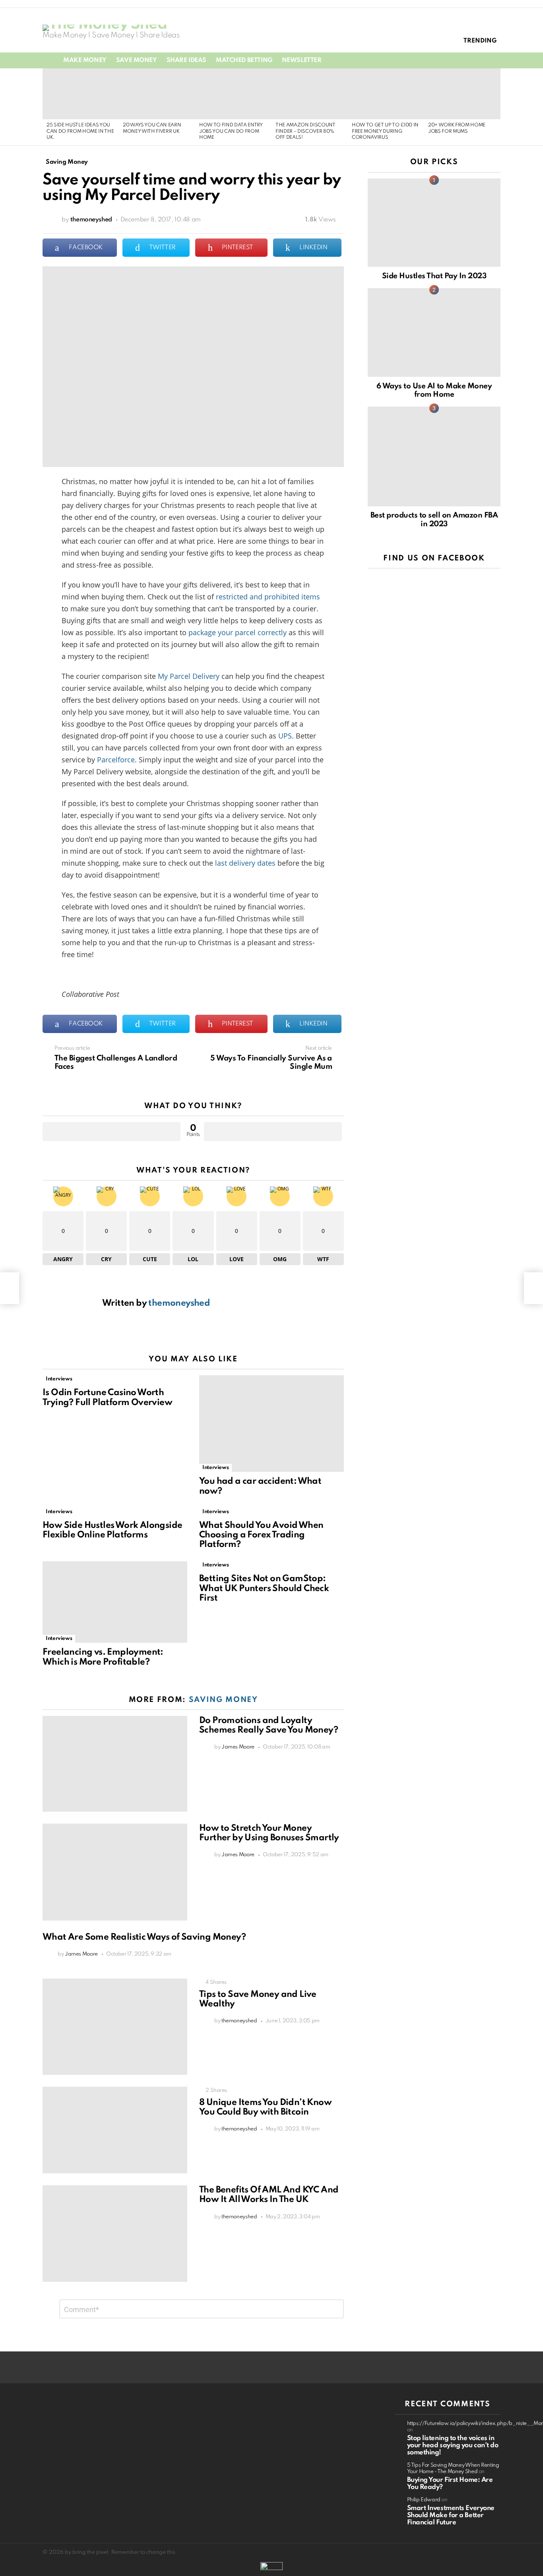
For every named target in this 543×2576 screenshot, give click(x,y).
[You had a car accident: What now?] (271, 1424)
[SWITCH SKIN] (469, 60)
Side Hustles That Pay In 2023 (434, 276)
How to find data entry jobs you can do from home (231, 131)
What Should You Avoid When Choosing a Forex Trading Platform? (261, 1535)
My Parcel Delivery (189, 676)
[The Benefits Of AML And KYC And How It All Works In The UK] (115, 2234)
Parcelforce (116, 760)
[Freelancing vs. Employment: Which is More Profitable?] (115, 1602)
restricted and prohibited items (268, 597)
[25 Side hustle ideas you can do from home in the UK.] (81, 94)
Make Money (85, 60)
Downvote (273, 1132)
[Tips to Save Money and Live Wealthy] (115, 2027)
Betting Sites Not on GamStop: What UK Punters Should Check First (264, 1588)
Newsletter (302, 60)
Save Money (137, 60)
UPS (285, 736)
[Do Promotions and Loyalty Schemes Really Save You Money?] (115, 1764)
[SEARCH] (482, 60)
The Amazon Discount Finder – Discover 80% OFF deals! (305, 131)
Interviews (59, 1379)
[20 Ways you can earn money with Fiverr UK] (157, 94)
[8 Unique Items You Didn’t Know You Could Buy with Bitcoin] (115, 2130)
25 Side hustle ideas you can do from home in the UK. (80, 131)
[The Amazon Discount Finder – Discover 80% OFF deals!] (310, 94)
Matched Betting (244, 60)
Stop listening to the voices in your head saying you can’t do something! (453, 2445)
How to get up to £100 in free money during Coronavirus (385, 131)
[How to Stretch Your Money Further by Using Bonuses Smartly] (115, 1872)
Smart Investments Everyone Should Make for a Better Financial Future (451, 2515)
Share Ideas (186, 60)
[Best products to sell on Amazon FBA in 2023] (434, 456)
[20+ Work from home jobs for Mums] (462, 94)
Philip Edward (424, 2500)
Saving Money (223, 1700)
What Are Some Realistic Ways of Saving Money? (144, 1937)
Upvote (112, 1132)
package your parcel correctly (238, 632)
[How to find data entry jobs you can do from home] (233, 94)
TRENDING (480, 41)
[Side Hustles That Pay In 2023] (434, 223)
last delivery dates (245, 863)
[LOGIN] (496, 60)
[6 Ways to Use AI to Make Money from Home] (434, 332)
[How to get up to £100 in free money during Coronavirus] (386, 94)
